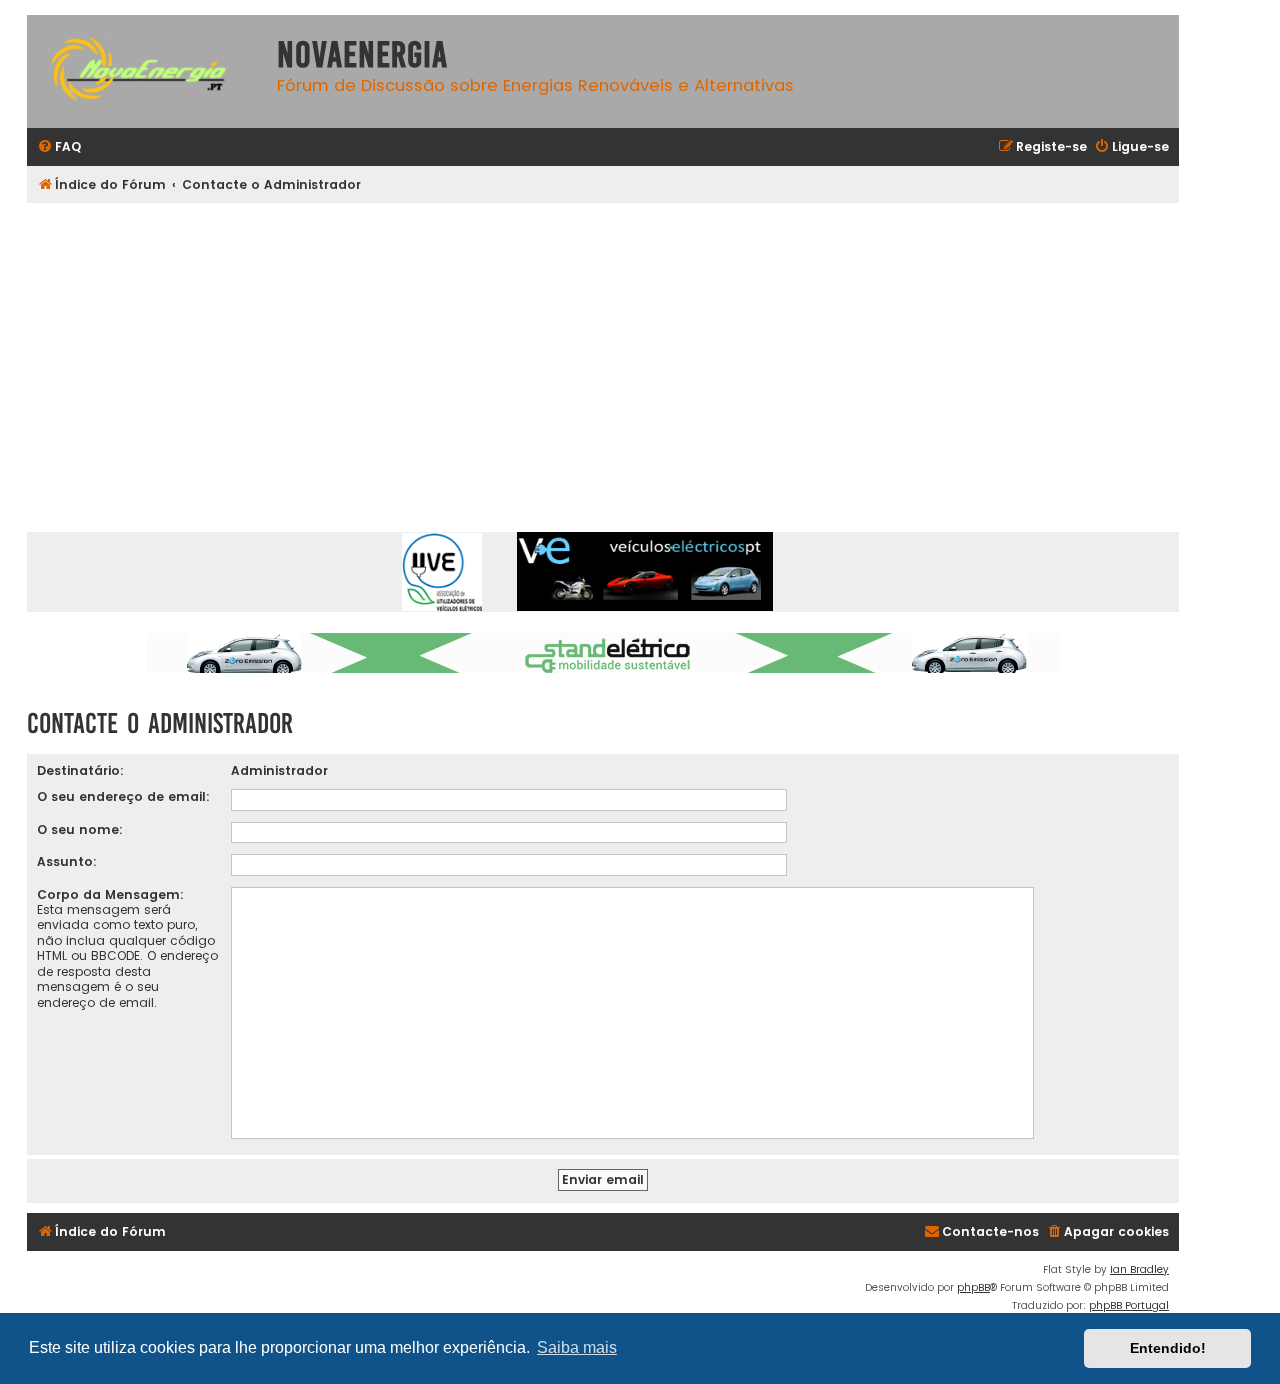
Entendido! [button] (1168, 1348)
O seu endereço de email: (123, 796)
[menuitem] (59, 147)
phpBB (973, 1287)
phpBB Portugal (1129, 1305)
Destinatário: (80, 770)
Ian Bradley (1139, 1269)
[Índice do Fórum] (147, 71)
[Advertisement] (603, 353)
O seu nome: (80, 829)
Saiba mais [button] (577, 1347)
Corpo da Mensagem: (110, 894)
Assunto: (67, 861)
